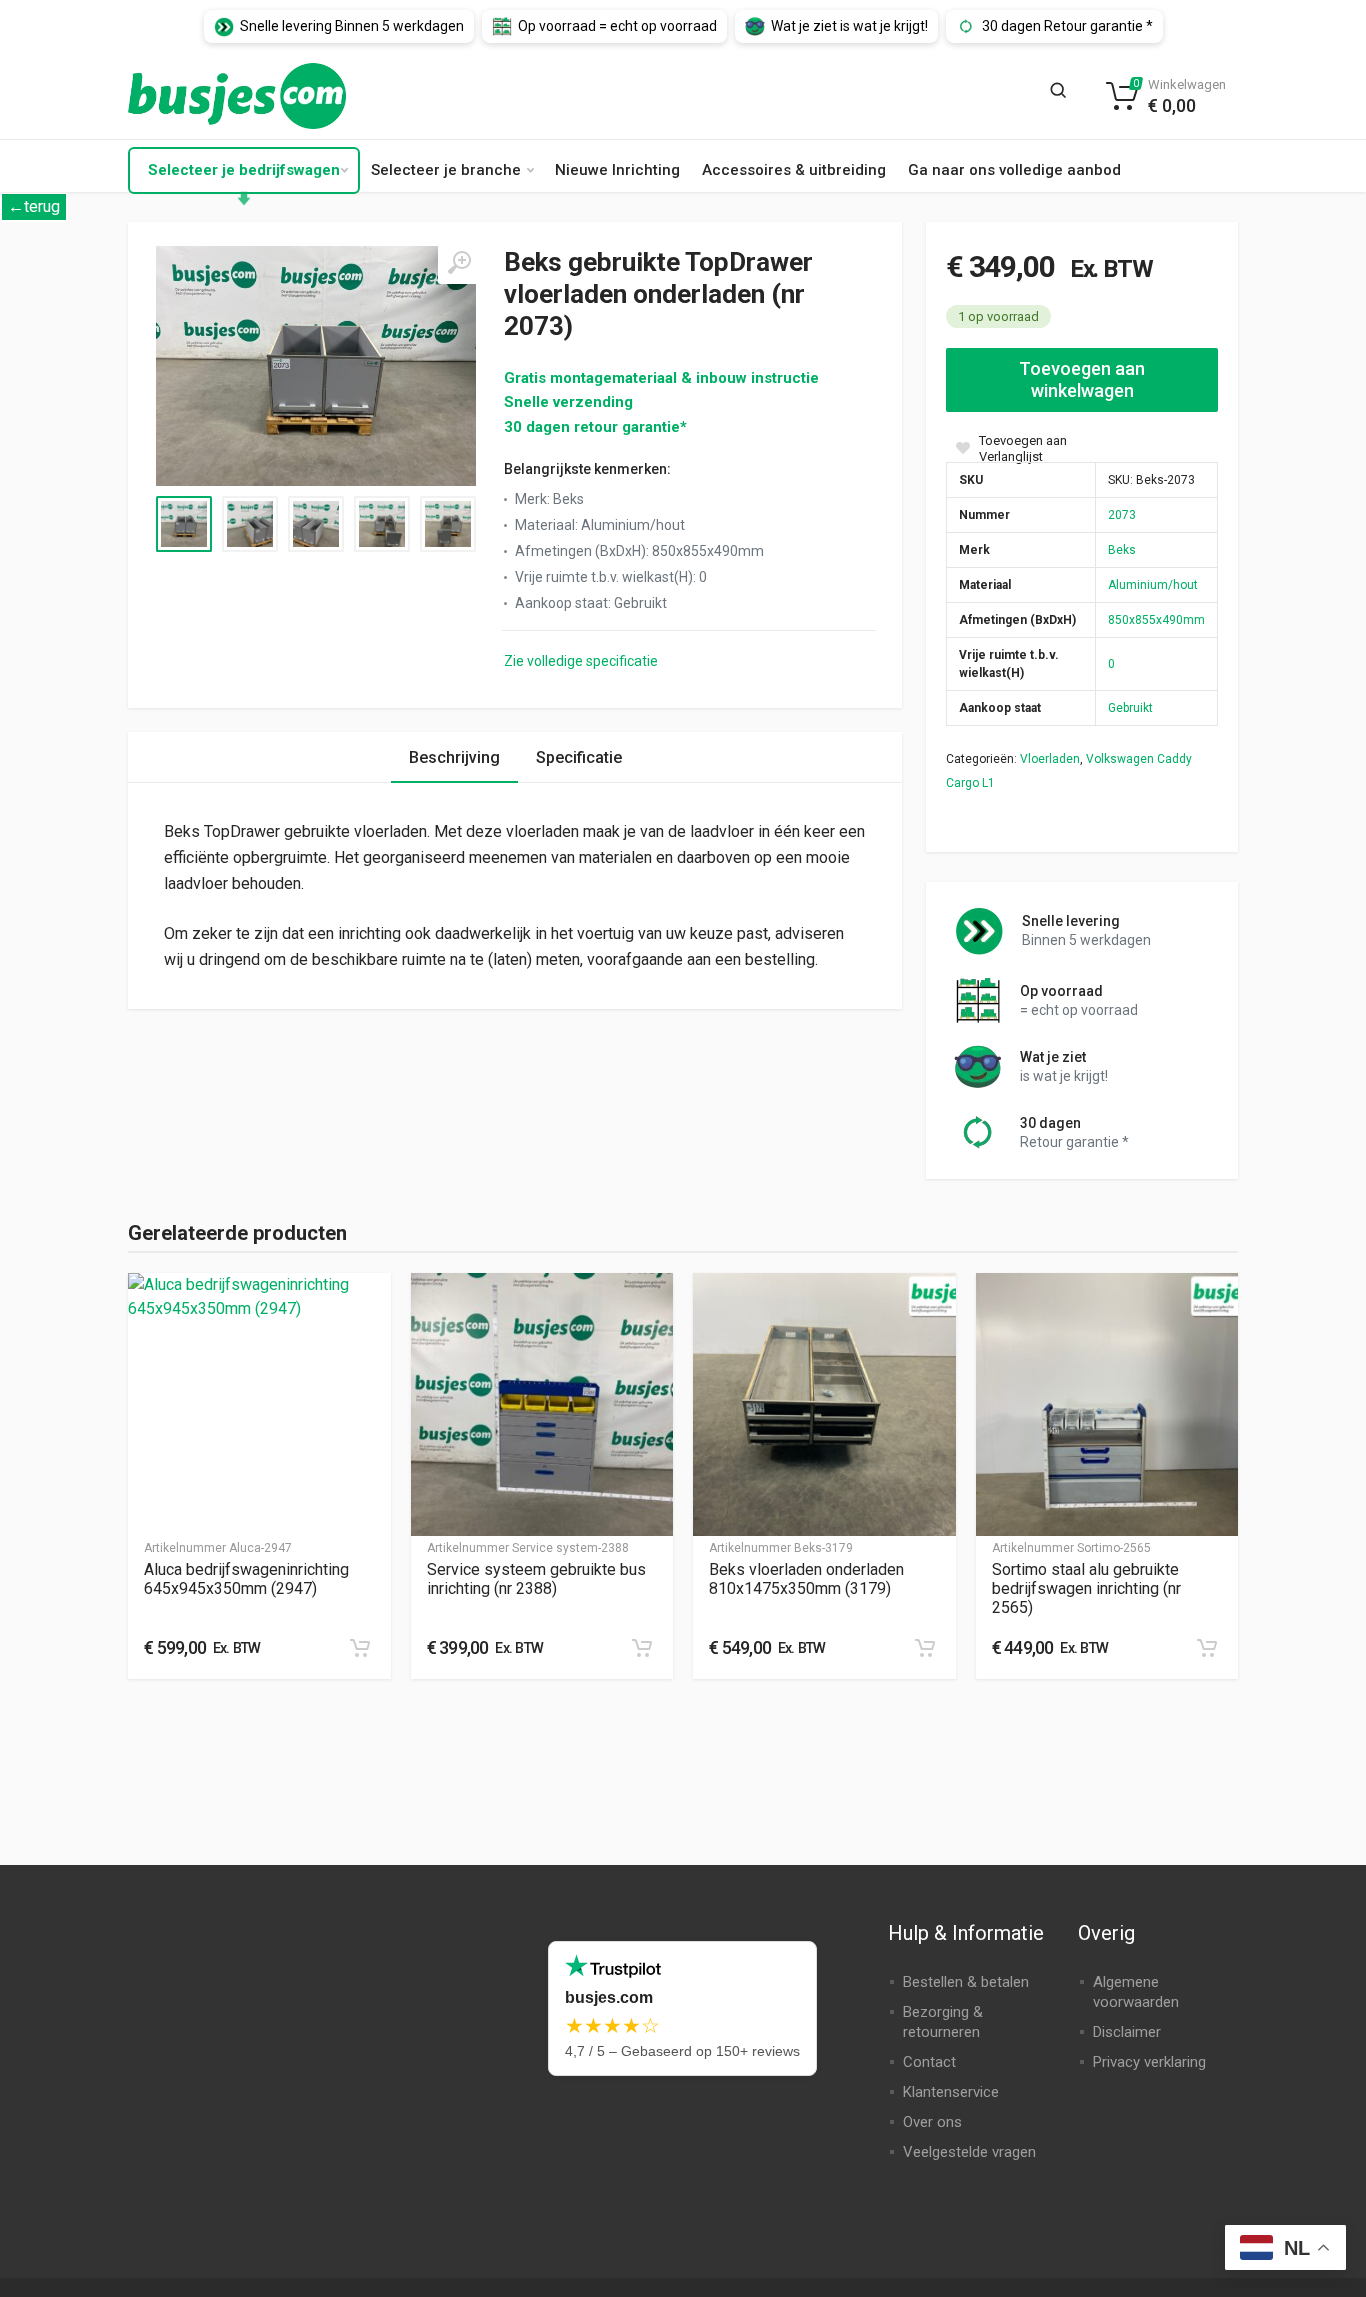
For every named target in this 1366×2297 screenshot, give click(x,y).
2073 (1122, 515)
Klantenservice (951, 2092)
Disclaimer (1127, 2032)
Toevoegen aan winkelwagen (1082, 379)
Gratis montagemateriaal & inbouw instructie (661, 378)
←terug (34, 206)
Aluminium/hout (1153, 585)
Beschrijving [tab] (454, 757)
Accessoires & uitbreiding (794, 170)
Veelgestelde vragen (969, 2152)
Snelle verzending (568, 402)
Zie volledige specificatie (581, 661)
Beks (1122, 550)
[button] (360, 1648)
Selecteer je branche (446, 170)
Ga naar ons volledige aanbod (1014, 170)
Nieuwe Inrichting (617, 170)
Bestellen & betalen (966, 1982)
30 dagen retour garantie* (595, 427)
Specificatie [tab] (579, 757)
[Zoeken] (1064, 96)
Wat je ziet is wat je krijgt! (849, 26)
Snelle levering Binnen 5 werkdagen (352, 26)
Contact (929, 2062)
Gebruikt (1130, 708)
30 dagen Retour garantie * (1067, 26)
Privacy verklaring (1149, 2062)
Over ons (932, 2122)
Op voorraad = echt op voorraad (617, 26)
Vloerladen (1050, 759)
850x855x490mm (1156, 620)
